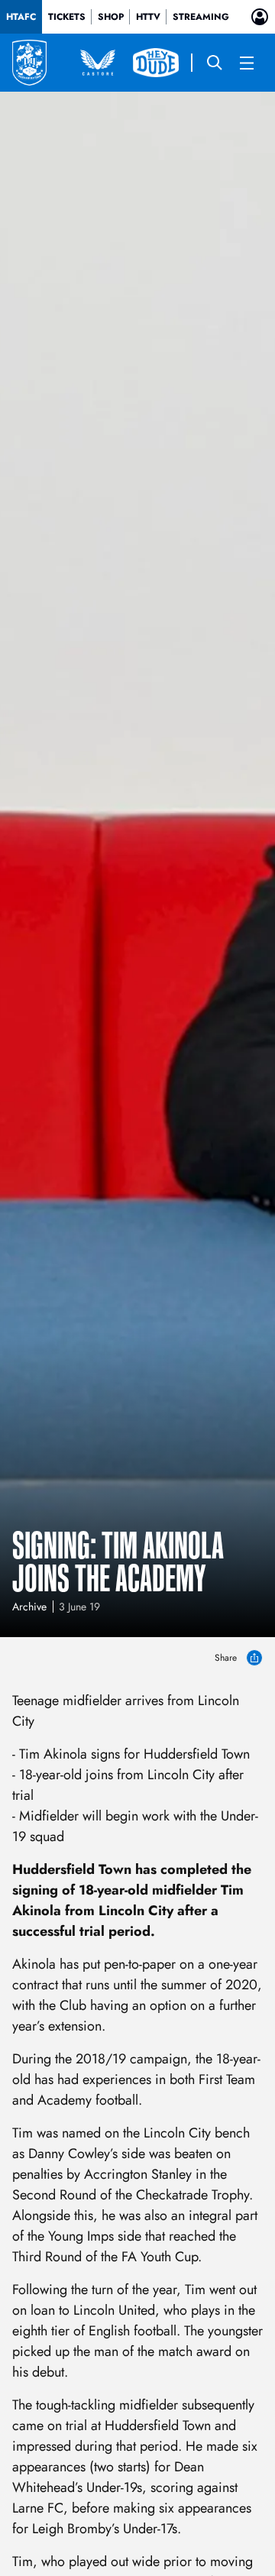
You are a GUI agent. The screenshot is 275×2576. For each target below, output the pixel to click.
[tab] (21, 17)
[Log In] (260, 17)
